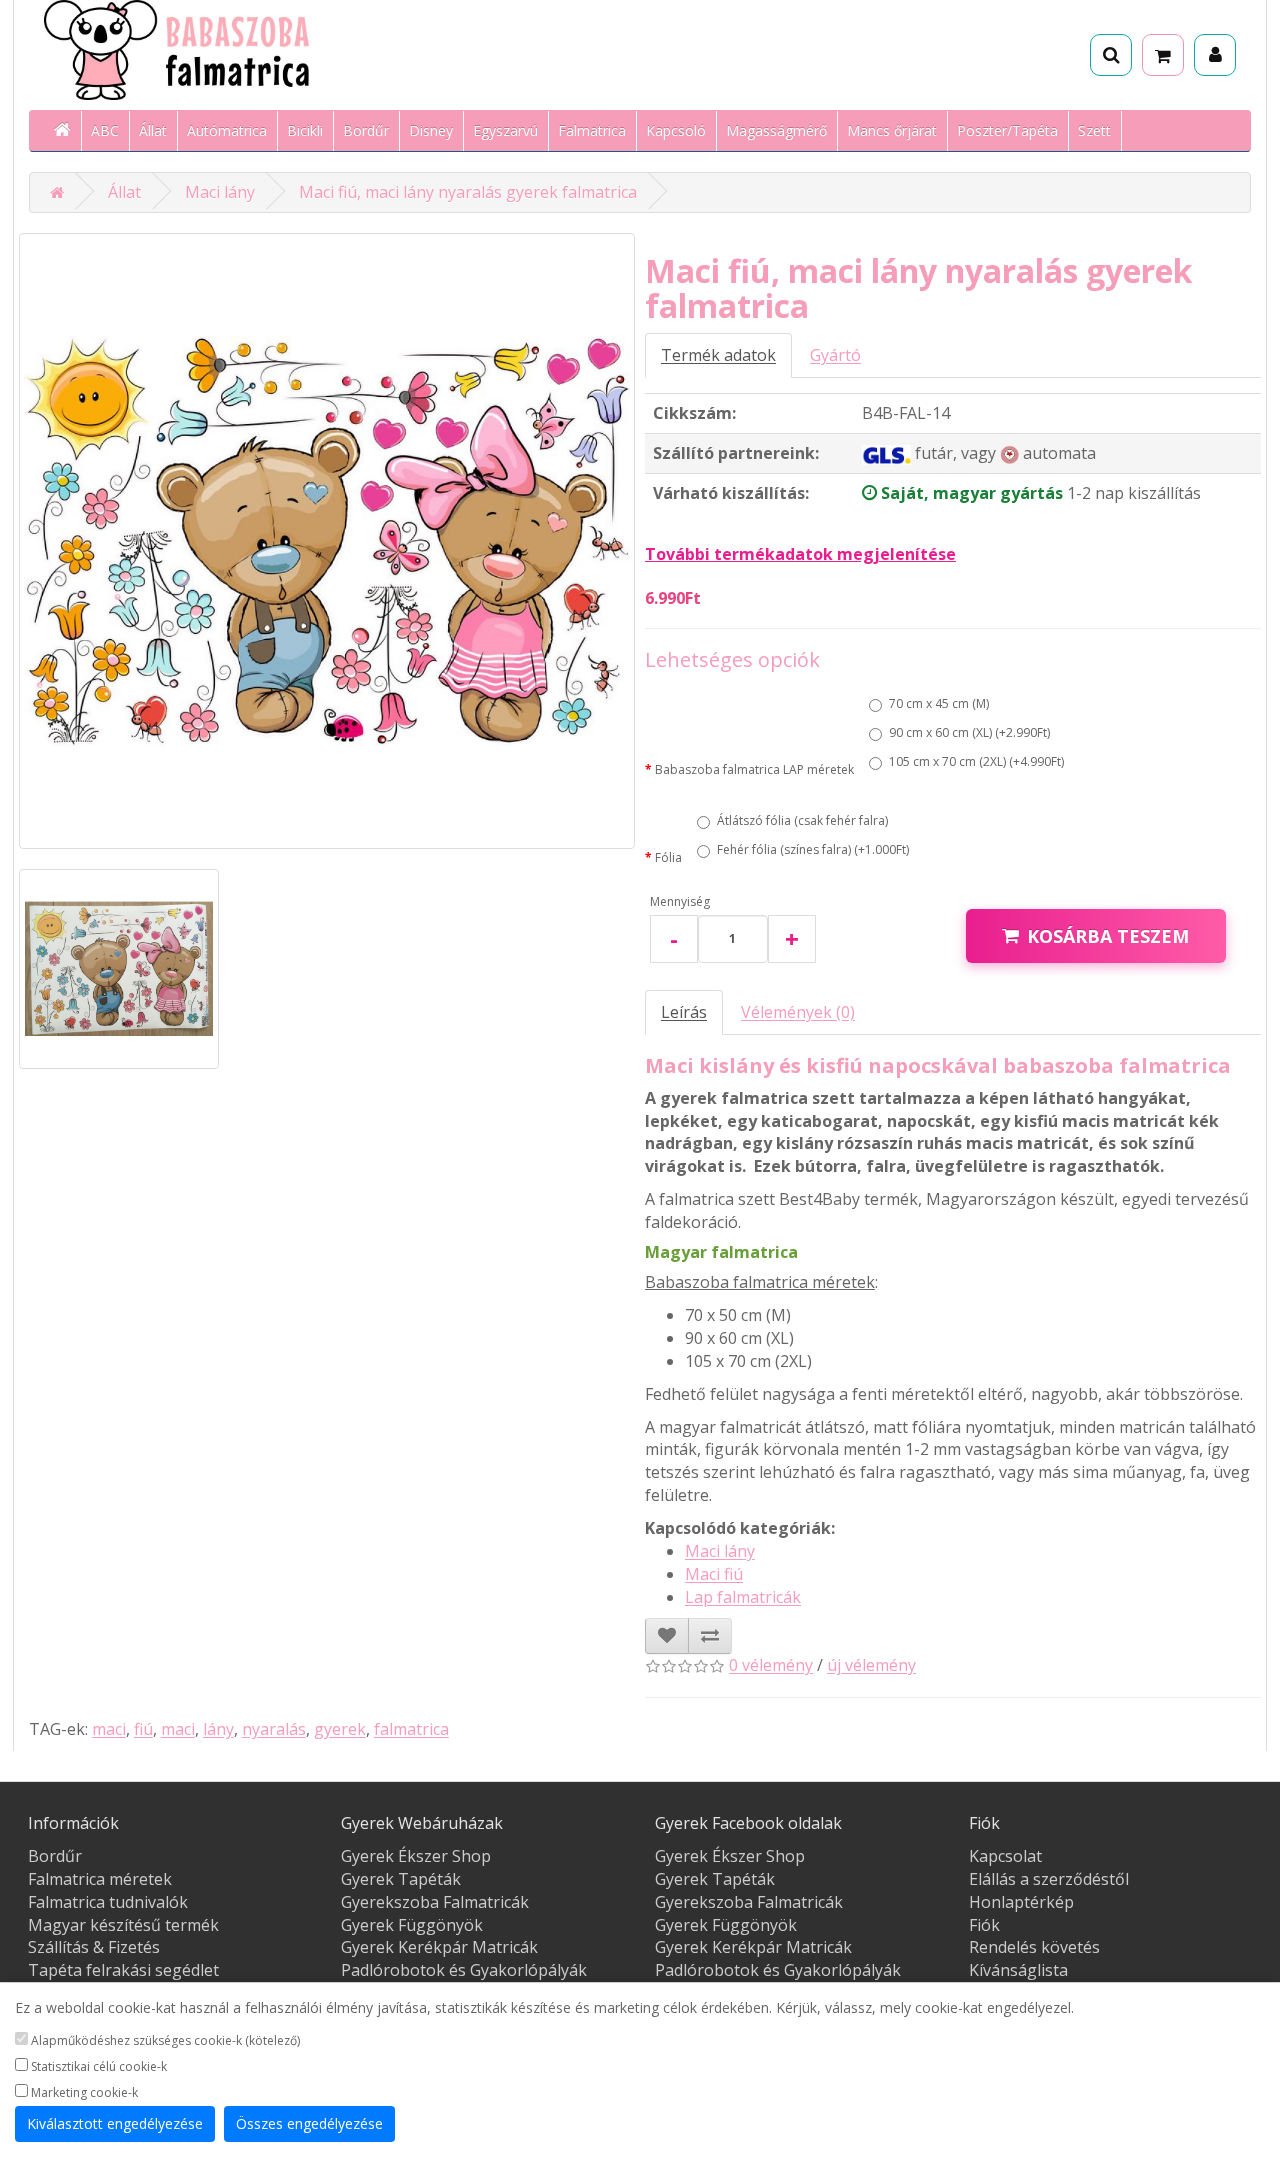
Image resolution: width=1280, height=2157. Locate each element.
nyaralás (274, 1729)
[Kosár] (1163, 55)
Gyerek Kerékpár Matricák (439, 1947)
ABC (105, 130)
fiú (143, 1729)
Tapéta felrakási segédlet (123, 1970)
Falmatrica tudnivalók (108, 1902)
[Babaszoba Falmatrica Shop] (232, 50)
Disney (431, 130)
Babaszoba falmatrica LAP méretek (754, 769)
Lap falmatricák (743, 1597)
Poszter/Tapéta (1007, 130)
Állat (153, 130)
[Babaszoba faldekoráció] (63, 131)
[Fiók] (1215, 55)
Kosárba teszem (1108, 936)
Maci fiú (714, 1574)
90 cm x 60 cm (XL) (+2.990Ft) (969, 732)
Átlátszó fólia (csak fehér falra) (802, 820)
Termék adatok (718, 355)
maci (109, 1729)
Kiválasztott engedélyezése (115, 2123)
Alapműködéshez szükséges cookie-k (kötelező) (164, 2040)
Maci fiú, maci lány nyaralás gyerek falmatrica (468, 192)
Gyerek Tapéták (401, 1879)
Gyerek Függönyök (412, 1925)
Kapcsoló (676, 130)
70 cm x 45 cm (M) (939, 703)
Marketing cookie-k (83, 2092)
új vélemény (871, 1665)
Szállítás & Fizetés (94, 1947)
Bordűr (366, 130)
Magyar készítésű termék (123, 1925)
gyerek (340, 1729)
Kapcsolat (1005, 1856)
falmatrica (411, 1729)
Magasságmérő (776, 130)
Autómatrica (227, 130)
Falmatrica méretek (100, 1879)
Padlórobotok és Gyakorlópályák (464, 1970)
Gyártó (835, 355)
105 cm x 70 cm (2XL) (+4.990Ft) (976, 761)
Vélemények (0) (798, 1012)
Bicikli (305, 130)
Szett (1094, 130)
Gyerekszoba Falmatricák (435, 1902)
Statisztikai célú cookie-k (97, 2066)
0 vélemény (771, 1665)
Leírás (684, 1012)
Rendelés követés (1034, 1947)
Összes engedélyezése (309, 2123)
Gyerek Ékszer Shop (416, 1856)
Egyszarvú (505, 130)
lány (218, 1729)
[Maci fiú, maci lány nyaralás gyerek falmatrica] (327, 541)
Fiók (984, 1925)
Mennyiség (680, 901)
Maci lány (220, 192)
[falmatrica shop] (57, 192)
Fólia (668, 857)
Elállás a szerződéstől (1049, 1879)
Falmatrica (592, 130)
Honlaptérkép (1021, 1902)
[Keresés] (1111, 55)
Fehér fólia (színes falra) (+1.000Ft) (813, 849)
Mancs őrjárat (892, 130)
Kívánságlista (1018, 1970)
